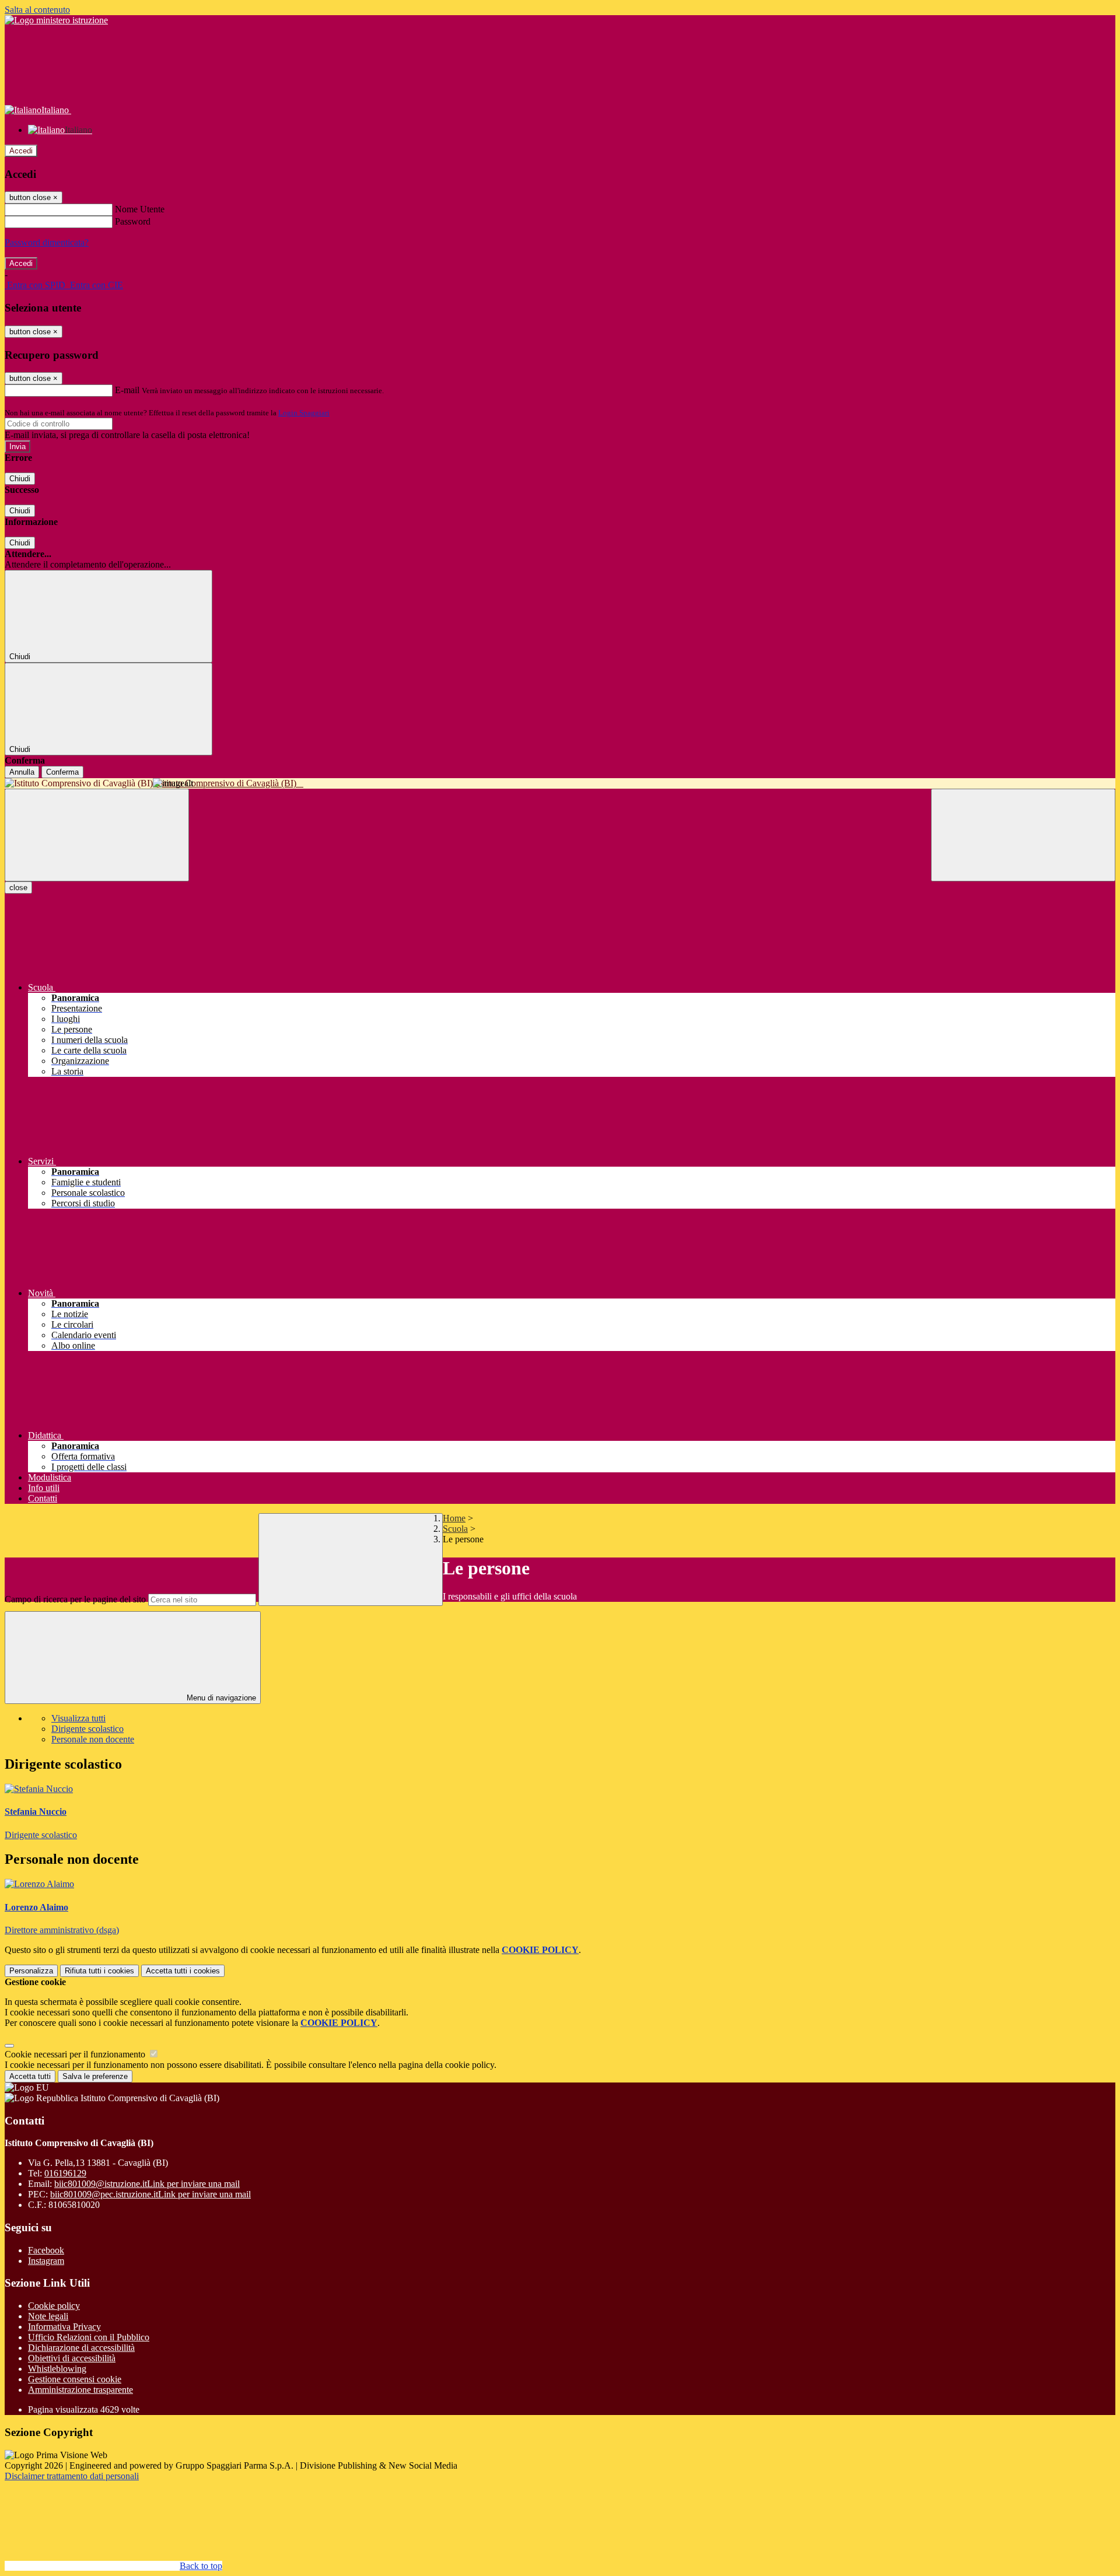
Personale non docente (93, 1739)
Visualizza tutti (78, 1718)
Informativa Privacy (64, 2327)
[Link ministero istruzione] (56, 20)
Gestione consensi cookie (75, 2379)
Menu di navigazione (220, 1698)
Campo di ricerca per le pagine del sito (75, 1599)
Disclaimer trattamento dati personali (72, 2476)
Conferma (62, 772)
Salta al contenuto (37, 10)
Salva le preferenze (95, 2076)
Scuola (455, 1529)
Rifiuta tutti (99, 1971)
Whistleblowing (57, 2369)
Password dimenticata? (47, 242)
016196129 (65, 2173)
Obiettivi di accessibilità (72, 2358)
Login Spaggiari (304, 413)
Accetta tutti (183, 1971)
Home (454, 1518)
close (18, 888)
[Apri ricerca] (1023, 835)
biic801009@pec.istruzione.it (150, 2194)
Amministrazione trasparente (80, 2390)
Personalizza (31, 1971)
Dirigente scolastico (87, 1729)
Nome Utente (140, 209)
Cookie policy (54, 2306)
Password (133, 221)
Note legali (48, 2316)
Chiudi (20, 479)
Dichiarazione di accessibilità (81, 2348)
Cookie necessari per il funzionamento (76, 2054)
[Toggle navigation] (97, 835)
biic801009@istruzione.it (147, 2184)
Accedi (21, 151)
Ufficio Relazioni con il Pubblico (89, 2337)
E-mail (127, 390)
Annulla (22, 772)
